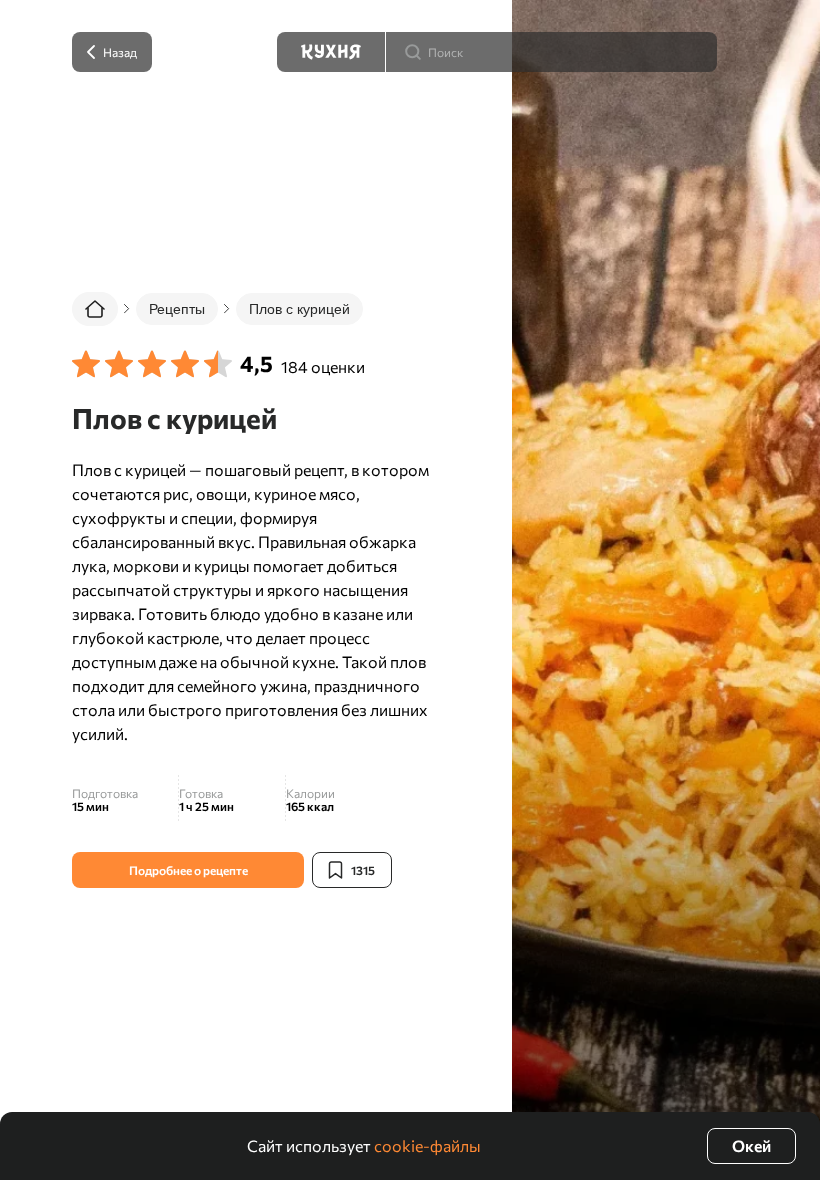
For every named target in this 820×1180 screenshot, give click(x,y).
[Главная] (95, 309)
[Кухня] (331, 52)
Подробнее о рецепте (188, 870)
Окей (751, 1145)
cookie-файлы (427, 1145)
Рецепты (177, 309)
